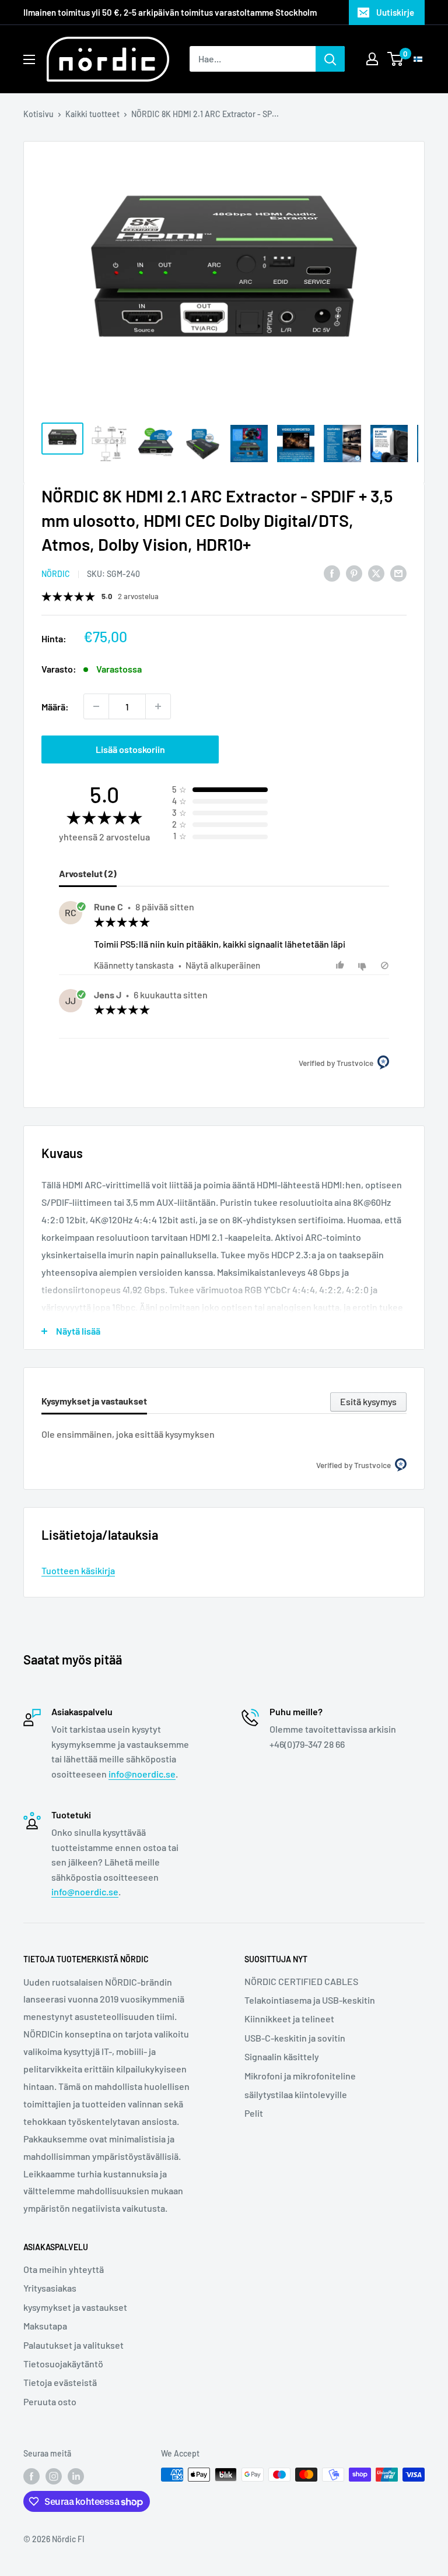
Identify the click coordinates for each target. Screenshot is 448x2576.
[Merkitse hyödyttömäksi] (364, 965)
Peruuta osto (50, 2401)
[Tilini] (372, 59)
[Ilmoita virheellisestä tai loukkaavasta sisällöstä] (385, 965)
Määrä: (55, 707)
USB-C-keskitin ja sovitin (295, 2038)
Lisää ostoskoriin (130, 749)
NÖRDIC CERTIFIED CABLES (301, 1981)
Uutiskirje (395, 12)
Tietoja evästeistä (60, 2382)
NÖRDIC (56, 574)
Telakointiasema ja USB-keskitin (310, 2000)
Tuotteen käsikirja (78, 1570)
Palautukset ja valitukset (73, 2345)
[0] (396, 59)
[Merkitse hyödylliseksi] (342, 965)
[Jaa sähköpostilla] (398, 573)
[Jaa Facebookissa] (332, 573)
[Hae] (330, 59)
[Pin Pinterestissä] (354, 573)
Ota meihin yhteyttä (64, 2269)
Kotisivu (38, 114)
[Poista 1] (96, 706)
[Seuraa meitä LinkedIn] (76, 2476)
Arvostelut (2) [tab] (88, 873)
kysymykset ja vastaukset (75, 2307)
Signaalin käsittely (282, 2056)
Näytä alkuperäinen (223, 965)
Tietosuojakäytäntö (63, 2364)
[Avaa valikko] (29, 59)
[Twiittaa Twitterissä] (376, 573)
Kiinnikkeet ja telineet (289, 2019)
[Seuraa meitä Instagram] (54, 2476)
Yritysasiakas (50, 2288)
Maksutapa (45, 2326)
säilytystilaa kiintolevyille (296, 2094)
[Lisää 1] (158, 706)
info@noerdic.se (142, 1774)
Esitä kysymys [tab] (368, 1401)
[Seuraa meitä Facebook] (32, 2476)
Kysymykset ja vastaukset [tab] (94, 1401)
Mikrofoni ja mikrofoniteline (300, 2076)
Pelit (254, 2113)
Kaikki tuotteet (92, 114)
